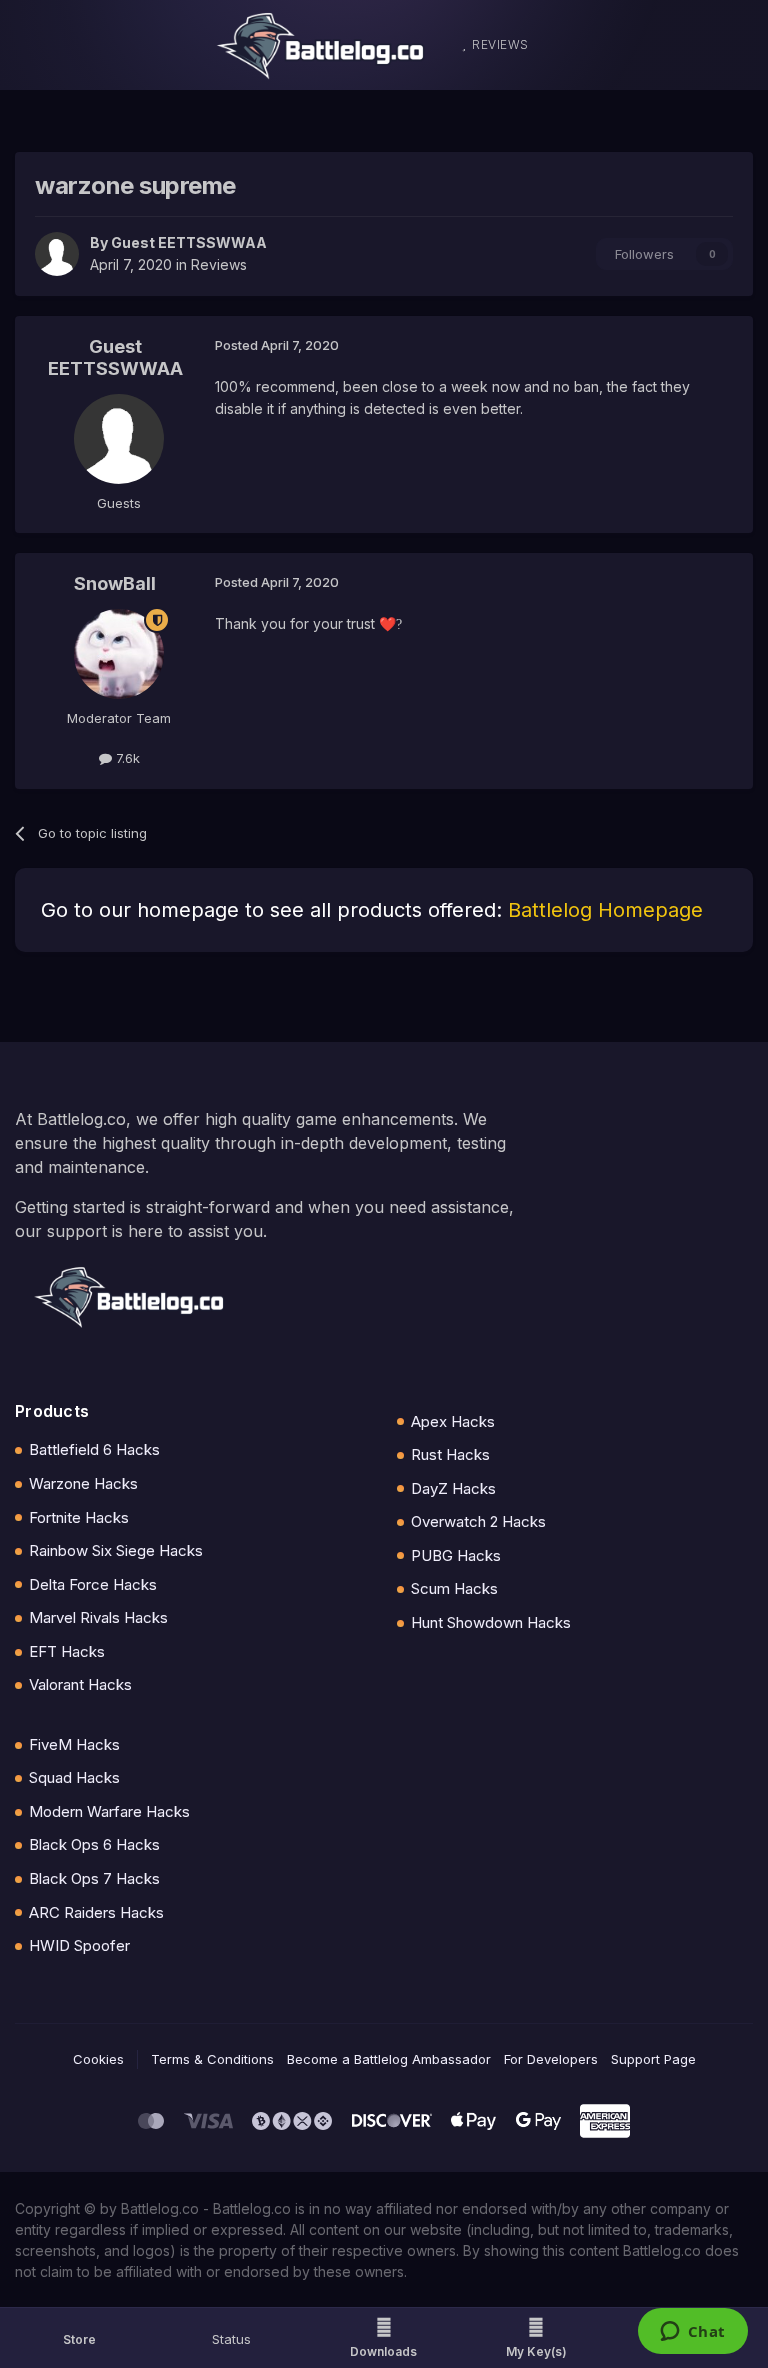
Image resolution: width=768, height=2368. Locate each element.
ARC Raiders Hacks (96, 1912)
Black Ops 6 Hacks (94, 1844)
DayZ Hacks (453, 1488)
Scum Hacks (454, 1588)
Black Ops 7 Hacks (94, 1878)
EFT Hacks (67, 1651)
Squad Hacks (74, 1777)
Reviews (219, 264)
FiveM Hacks (74, 1744)
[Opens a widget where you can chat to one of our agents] (692, 2333)
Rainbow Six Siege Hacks (116, 1550)
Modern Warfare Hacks (109, 1811)
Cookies (98, 2059)
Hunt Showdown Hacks (491, 1622)
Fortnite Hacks (79, 1517)
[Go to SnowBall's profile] (119, 654)
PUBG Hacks (456, 1555)
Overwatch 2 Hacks (478, 1521)
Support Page (653, 2059)
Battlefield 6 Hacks (94, 1449)
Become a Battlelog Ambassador (389, 2059)
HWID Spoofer (79, 1945)
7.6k (126, 758)
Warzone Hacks (83, 1483)
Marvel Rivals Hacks (98, 1617)
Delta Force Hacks (93, 1584)
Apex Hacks (453, 1421)
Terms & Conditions (212, 2059)
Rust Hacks (450, 1454)
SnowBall (115, 583)
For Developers (551, 2059)
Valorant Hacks (80, 1684)
